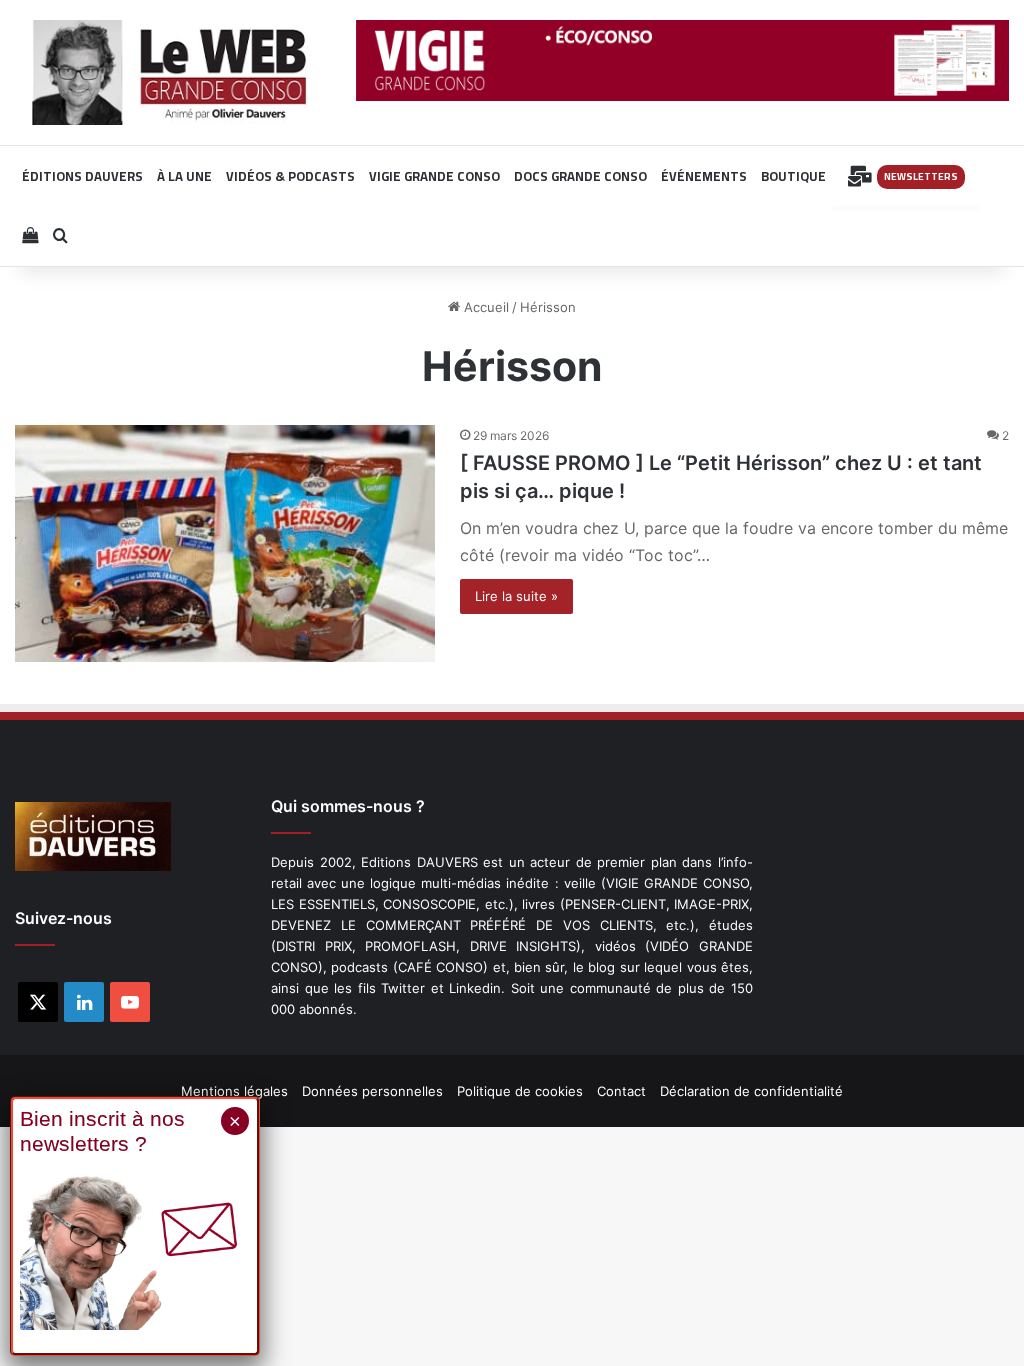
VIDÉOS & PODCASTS (290, 176)
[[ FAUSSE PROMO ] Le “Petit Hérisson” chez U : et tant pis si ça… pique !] (225, 543)
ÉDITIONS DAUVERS (82, 176)
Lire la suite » (516, 596)
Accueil (484, 307)
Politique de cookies (520, 1091)
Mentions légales (234, 1091)
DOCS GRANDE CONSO (580, 176)
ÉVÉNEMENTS (704, 176)
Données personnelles (372, 1091)
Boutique (793, 176)
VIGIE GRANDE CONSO (434, 176)
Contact (621, 1091)
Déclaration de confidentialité (751, 1091)
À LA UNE (184, 176)
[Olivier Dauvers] (170, 72)
